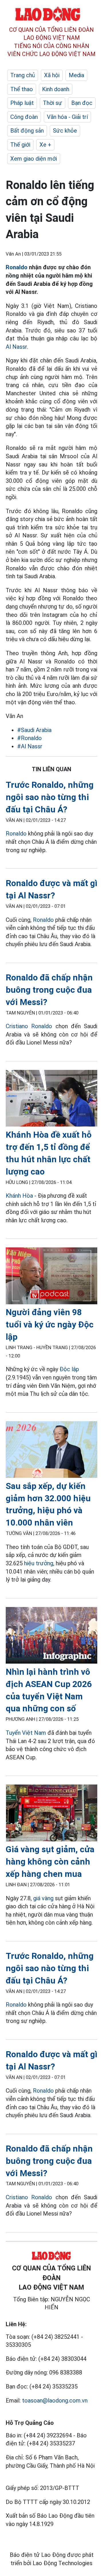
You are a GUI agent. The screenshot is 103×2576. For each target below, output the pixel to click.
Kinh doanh (56, 89)
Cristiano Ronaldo (29, 1026)
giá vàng (43, 1898)
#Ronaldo (29, 738)
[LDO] (51, 1099)
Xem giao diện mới (34, 159)
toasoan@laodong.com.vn (55, 2400)
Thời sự (53, 103)
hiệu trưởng (39, 1563)
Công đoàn (24, 117)
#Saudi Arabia (34, 730)
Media (76, 75)
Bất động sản (27, 131)
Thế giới (20, 145)
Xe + (45, 145)
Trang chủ (23, 75)
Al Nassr (16, 347)
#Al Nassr (30, 746)
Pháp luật (22, 103)
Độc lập (69, 1369)
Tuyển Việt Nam (26, 1733)
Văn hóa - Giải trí (67, 117)
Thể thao (22, 89)
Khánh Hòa (19, 1196)
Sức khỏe (65, 131)
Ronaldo (17, 267)
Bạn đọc (82, 103)
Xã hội (52, 75)
